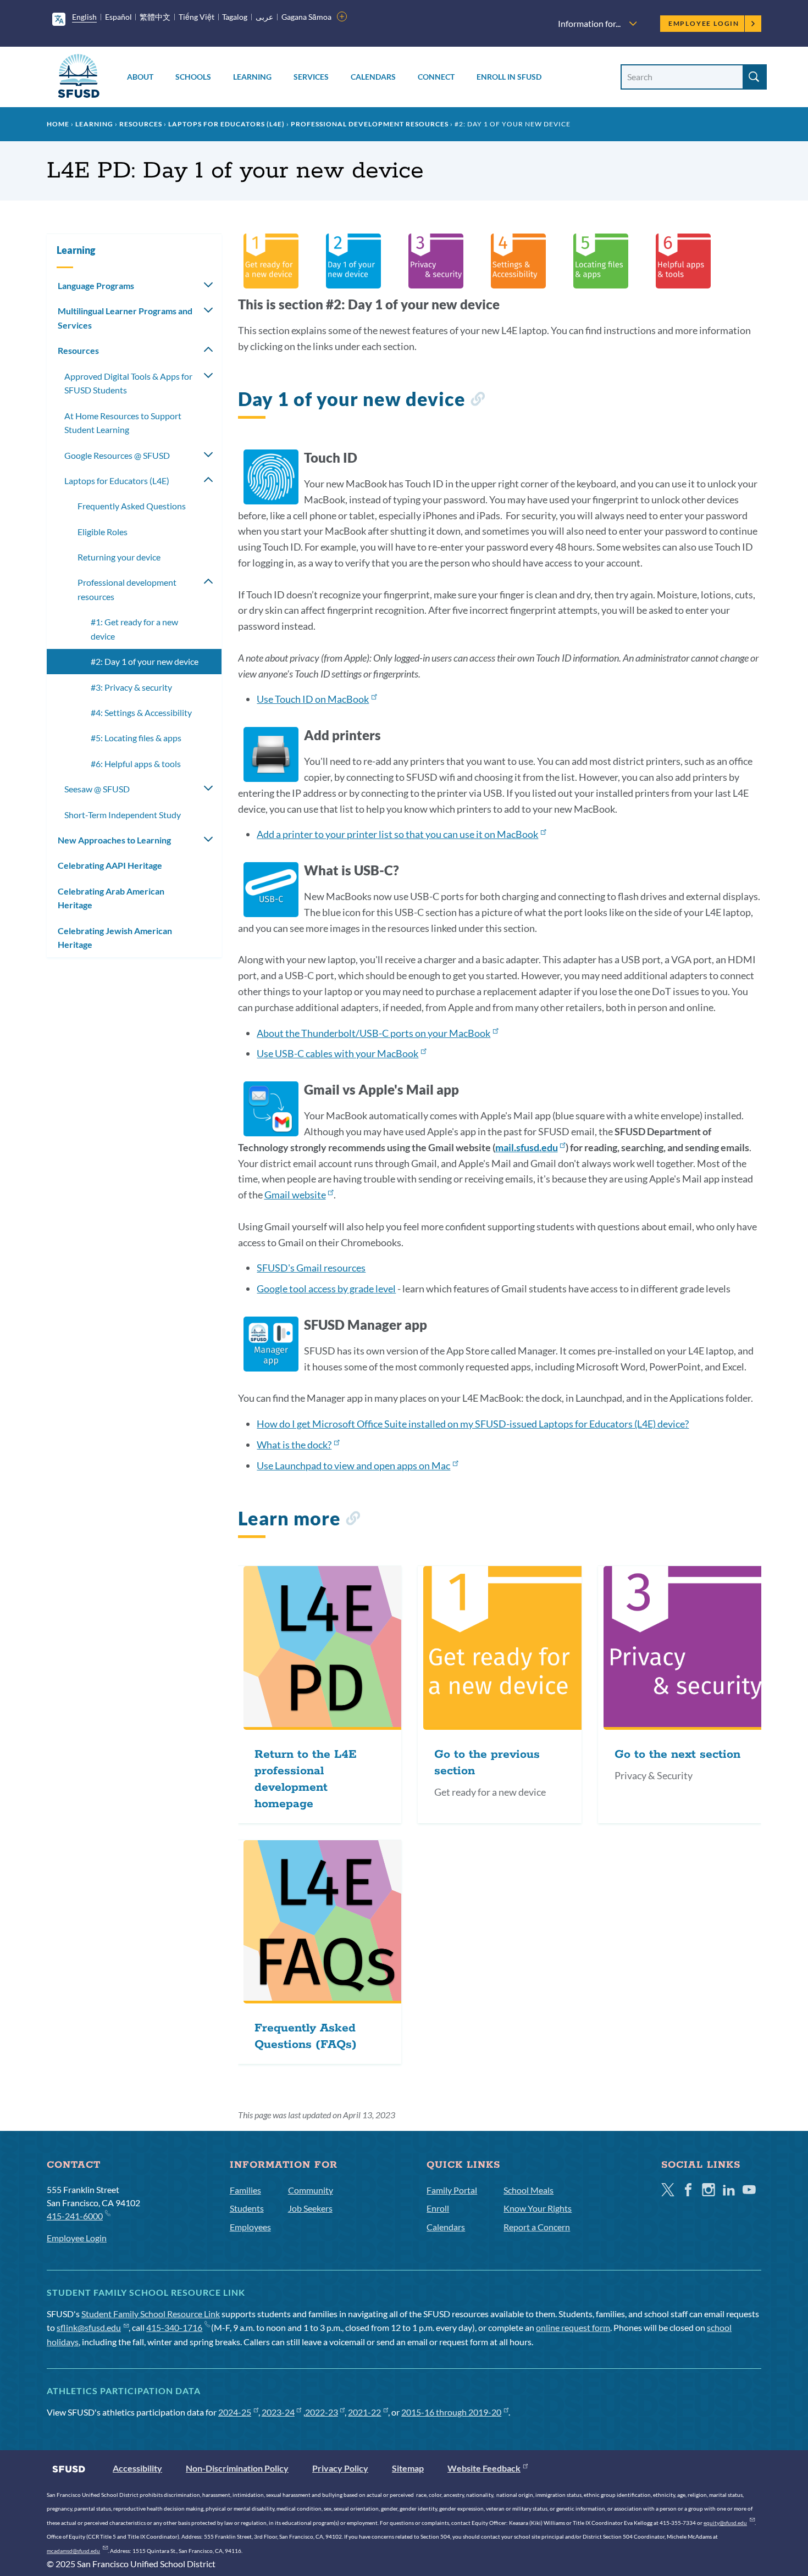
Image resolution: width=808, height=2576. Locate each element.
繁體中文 (155, 17)
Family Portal (452, 2190)
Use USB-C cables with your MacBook (337, 1053)
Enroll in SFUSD (509, 77)
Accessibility (137, 2468)
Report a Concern (537, 2227)
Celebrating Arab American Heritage (111, 898)
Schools (193, 77)
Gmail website (295, 1195)
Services (311, 77)
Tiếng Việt (197, 17)
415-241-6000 (75, 2216)
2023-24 (278, 2412)
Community (311, 2190)
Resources (141, 124)
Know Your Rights (538, 2208)
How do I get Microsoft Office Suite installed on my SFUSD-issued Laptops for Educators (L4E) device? (473, 1424)
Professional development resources (370, 124)
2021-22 (364, 2412)
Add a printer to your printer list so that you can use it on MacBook (397, 834)
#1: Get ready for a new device (134, 629)
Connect (436, 77)
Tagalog (235, 17)
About (140, 77)
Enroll (438, 2208)
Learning (252, 77)
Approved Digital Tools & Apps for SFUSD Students (128, 383)
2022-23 (322, 2412)
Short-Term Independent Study (123, 815)
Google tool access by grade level (326, 1289)
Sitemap (408, 2468)
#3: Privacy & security (131, 687)
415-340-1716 (174, 2327)
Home (58, 124)
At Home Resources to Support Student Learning (123, 423)
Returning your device (119, 557)
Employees (250, 2227)
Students (247, 2208)
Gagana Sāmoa (306, 17)
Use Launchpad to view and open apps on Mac (353, 1465)
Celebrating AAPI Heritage (110, 865)
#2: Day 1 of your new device (145, 661)
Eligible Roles (103, 532)
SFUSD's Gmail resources (311, 1268)
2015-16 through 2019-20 (451, 2412)
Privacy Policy (340, 2468)
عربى (264, 17)
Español (118, 17)
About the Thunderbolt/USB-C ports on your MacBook (373, 1033)
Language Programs (96, 285)
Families (245, 2190)
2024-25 (235, 2412)
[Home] (79, 78)
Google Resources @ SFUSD (117, 455)
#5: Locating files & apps (136, 738)
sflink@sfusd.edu (89, 2327)
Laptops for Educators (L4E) (226, 124)
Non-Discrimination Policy (237, 2468)
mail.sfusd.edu (527, 1147)
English (84, 17)
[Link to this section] (477, 401)
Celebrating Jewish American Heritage (115, 938)
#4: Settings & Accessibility (141, 712)
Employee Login (704, 23)
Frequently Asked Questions (132, 506)
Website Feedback (484, 2468)
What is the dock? (294, 1445)
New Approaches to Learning (114, 840)
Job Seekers (310, 2208)
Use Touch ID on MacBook (313, 699)
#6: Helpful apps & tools (136, 764)
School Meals (528, 2190)
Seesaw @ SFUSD (97, 789)
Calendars (373, 77)
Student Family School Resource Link (151, 2314)
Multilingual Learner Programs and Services (125, 318)
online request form (573, 2327)
